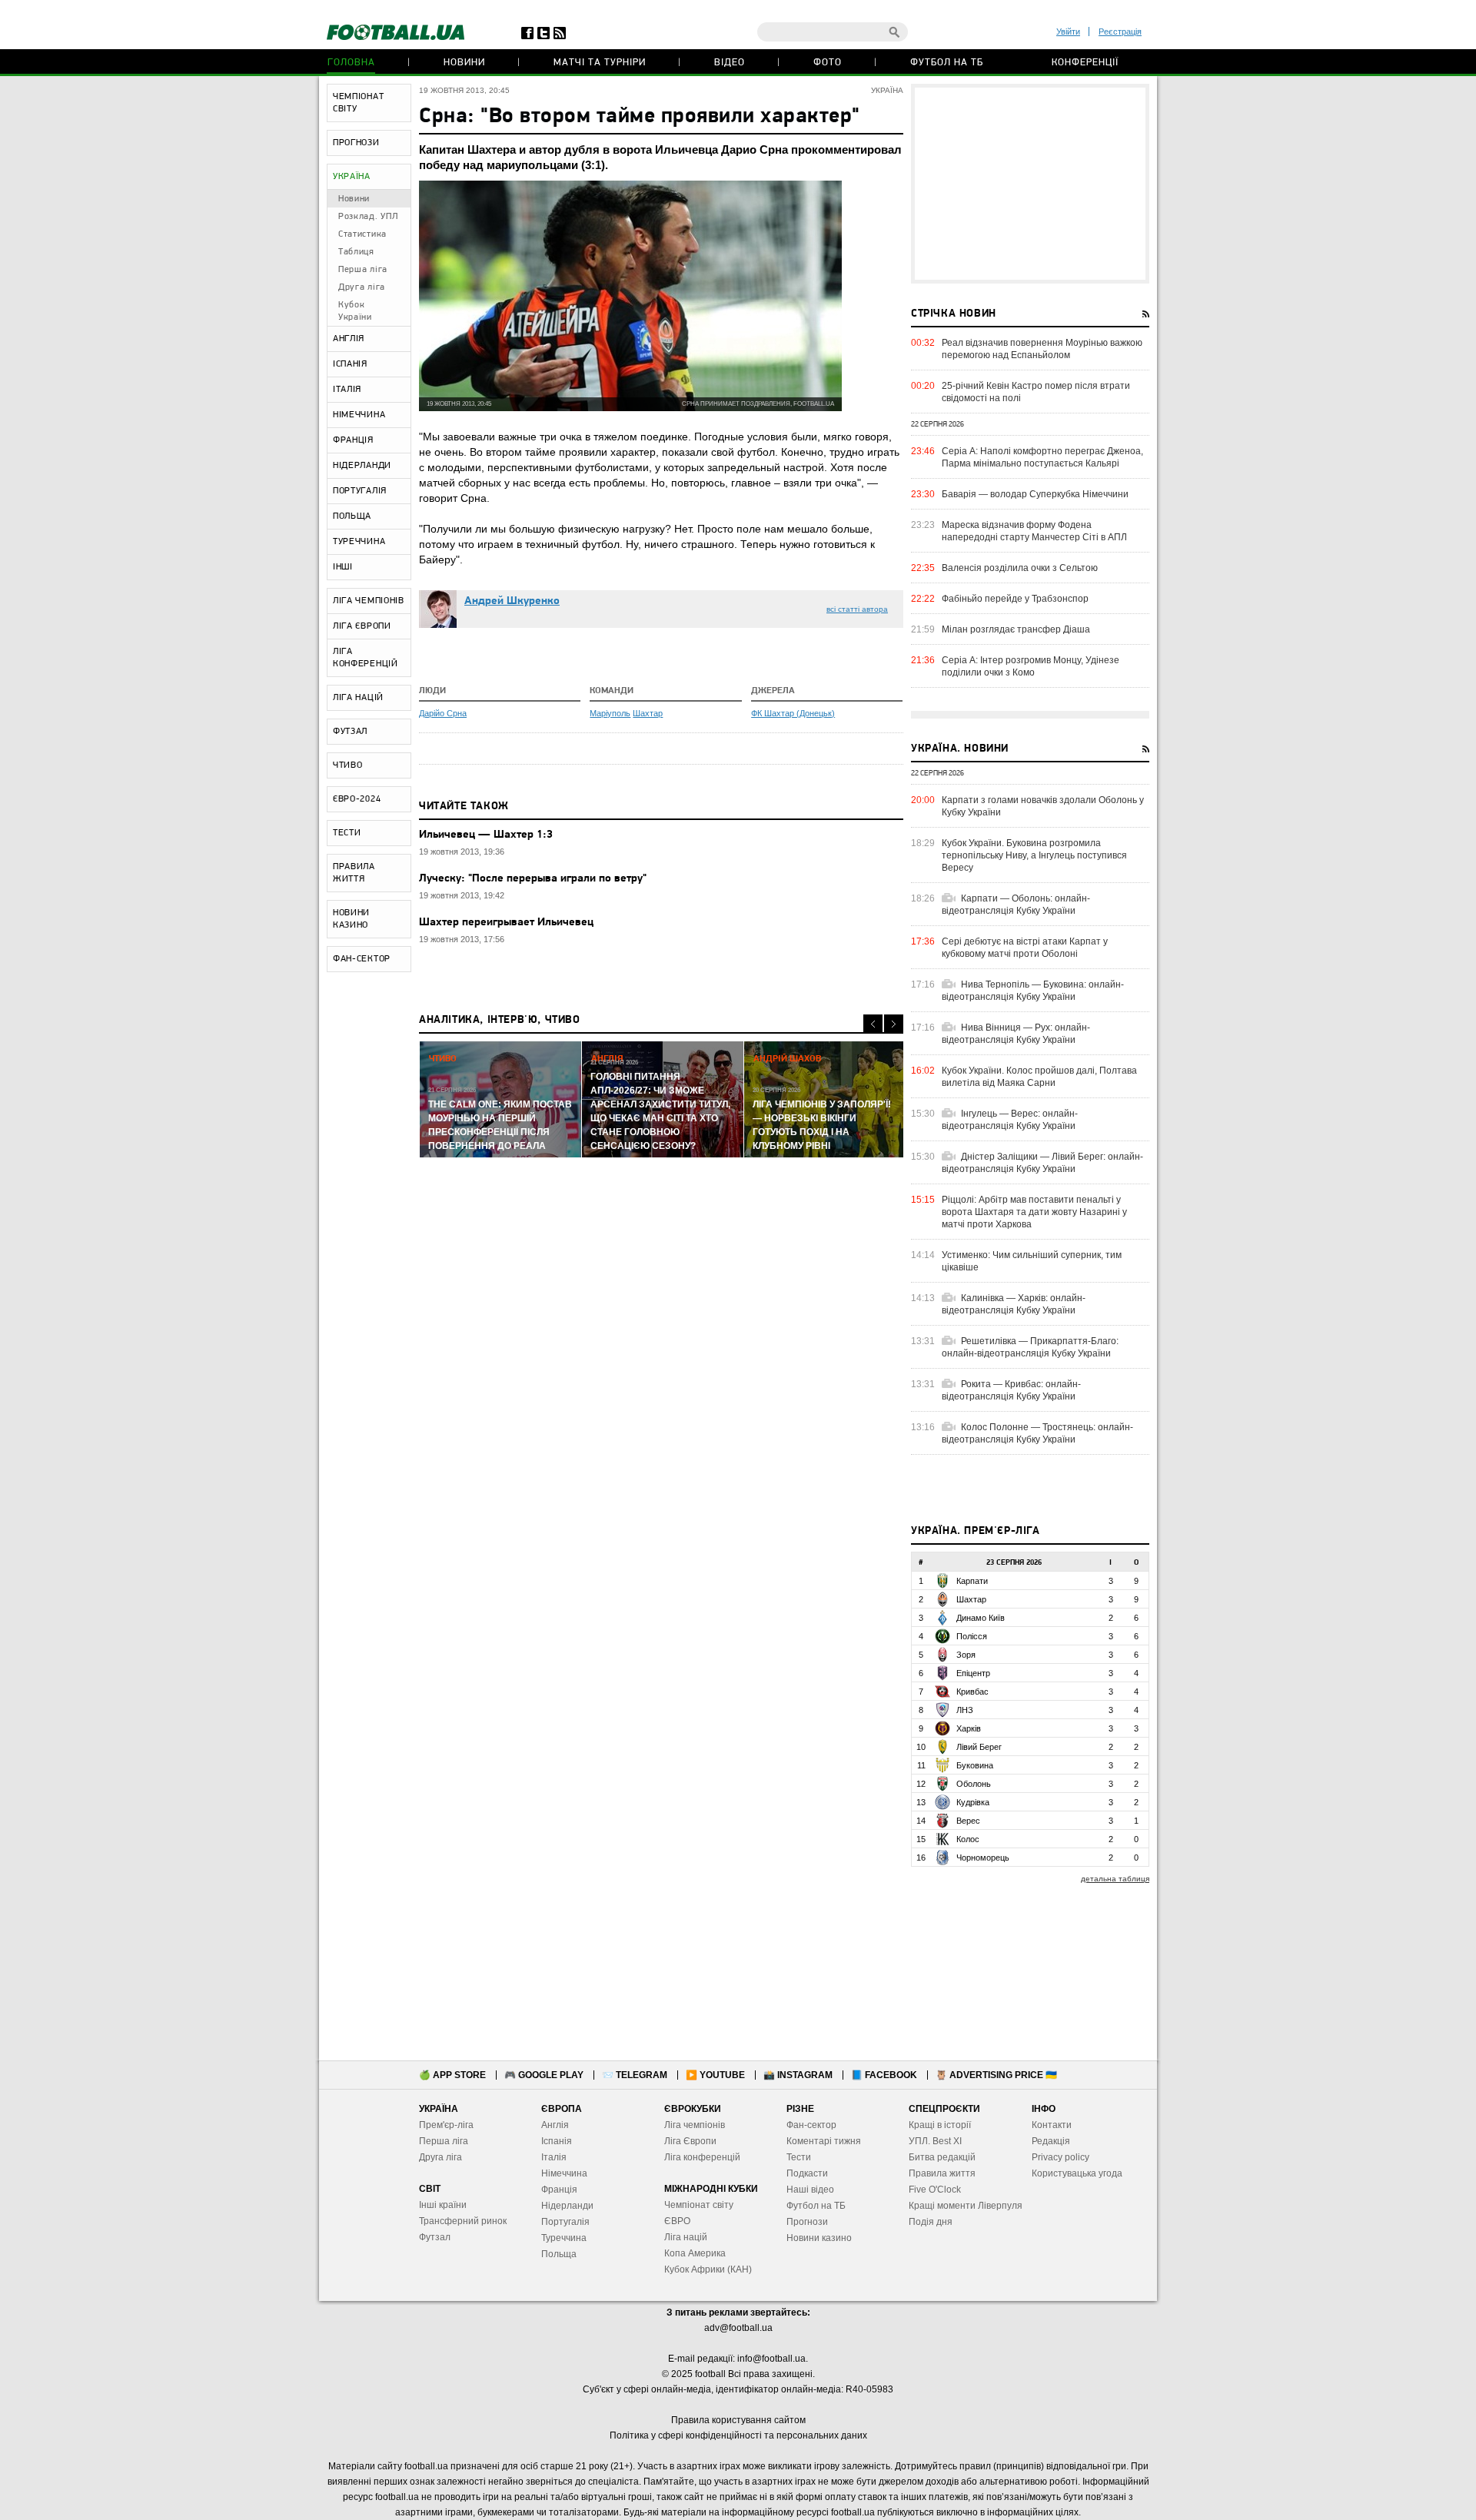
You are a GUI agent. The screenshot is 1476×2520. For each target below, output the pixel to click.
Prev (873, 1024)
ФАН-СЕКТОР (362, 959)
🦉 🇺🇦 (996, 2075)
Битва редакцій (942, 2157)
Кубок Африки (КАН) (708, 2269)
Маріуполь (610, 713)
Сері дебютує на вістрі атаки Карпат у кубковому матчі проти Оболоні (1025, 948)
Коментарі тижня (824, 2141)
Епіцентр (973, 1673)
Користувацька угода (1077, 2173)
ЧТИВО (348, 765)
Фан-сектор (811, 2125)
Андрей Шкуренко (512, 601)
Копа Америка (695, 2253)
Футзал (435, 2237)
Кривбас (972, 1692)
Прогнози (807, 2222)
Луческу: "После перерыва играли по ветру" (533, 879)
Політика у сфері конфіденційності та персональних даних (738, 2435)
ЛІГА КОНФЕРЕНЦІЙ (366, 658)
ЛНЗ (965, 1710)
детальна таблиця (1115, 1879)
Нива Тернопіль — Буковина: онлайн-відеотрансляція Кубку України (1033, 991)
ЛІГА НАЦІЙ (358, 698)
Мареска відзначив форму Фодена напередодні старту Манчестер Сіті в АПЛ (1034, 531)
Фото (828, 63)
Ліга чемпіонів (695, 2125)
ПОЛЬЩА (352, 516)
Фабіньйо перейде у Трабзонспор (1015, 599)
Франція (559, 2190)
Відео (730, 63)
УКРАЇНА (352, 177)
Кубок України (355, 311)
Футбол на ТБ (947, 63)
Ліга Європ (688, 2141)
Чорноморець (983, 1858)
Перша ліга (363, 270)
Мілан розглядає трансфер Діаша (1016, 629)
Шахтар (648, 713)
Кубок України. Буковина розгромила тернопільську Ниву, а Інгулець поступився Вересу (1034, 855)
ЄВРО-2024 (357, 799)
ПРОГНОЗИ (356, 143)
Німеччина (564, 2173)
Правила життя (942, 2173)
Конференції (1085, 63)
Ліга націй (686, 2237)
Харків (969, 1728)
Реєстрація (1120, 32)
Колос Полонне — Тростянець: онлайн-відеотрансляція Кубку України (1037, 1433)
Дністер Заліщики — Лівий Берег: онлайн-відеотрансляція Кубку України (1042, 1163)
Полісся (972, 1636)
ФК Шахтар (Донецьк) (793, 713)
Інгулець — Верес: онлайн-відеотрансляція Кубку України (1010, 1120)
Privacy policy (1060, 2157)
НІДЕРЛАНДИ (362, 466)
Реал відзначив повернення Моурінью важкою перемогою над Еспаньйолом (1042, 349)
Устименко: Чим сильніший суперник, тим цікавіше (1032, 1261)
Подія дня (931, 2222)
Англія (555, 2125)
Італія (554, 2157)
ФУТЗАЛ (350, 732)
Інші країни (443, 2205)
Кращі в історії (940, 2125)
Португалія (565, 2222)
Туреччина (564, 2238)
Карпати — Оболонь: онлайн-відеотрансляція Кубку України (1016, 905)
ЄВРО (677, 2221)
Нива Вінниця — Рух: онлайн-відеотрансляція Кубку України (1016, 1034)
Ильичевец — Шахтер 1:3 (486, 835)
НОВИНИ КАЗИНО (351, 919)
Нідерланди (567, 2206)
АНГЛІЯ (349, 339)
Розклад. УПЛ (368, 217)
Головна (351, 63)
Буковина (975, 1765)
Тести (799, 2157)
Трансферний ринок (463, 2221)
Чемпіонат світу (699, 2205)
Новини (464, 63)
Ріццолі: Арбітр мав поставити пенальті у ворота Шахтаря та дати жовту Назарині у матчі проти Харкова (1034, 1212)
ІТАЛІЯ (347, 390)
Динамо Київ (981, 1618)
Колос (968, 1839)
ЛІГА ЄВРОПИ (362, 626)
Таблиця (356, 252)
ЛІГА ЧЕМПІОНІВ (369, 601)
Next (894, 1024)
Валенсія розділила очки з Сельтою (1020, 568)
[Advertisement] (1030, 184)
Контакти (1052, 2125)
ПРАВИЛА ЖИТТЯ (354, 873)
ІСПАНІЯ (350, 364)
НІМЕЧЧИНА (359, 415)
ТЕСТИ (347, 833)
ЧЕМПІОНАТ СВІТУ (358, 103)
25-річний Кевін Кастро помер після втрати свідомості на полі (1036, 392)
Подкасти (807, 2173)
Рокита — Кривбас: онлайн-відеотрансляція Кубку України (1011, 1390)
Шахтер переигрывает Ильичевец (506, 923)
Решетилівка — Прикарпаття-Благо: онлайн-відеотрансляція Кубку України (1030, 1347)
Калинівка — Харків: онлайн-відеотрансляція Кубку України (1014, 1304)
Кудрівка (973, 1802)
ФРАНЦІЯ (353, 440)
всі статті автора (857, 609)
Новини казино (819, 2238)
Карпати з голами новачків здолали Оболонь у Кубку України (1043, 806)
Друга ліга (362, 287)
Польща (559, 2254)
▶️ (715, 2075)
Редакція (1051, 2141)
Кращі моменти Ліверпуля (966, 2206)
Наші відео (810, 2190)
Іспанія (557, 2141)
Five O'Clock (935, 2190)
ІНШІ (343, 567)
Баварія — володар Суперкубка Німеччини (1035, 494)
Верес (968, 1821)
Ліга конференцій (702, 2157)
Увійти (1068, 32)
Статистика (362, 234)
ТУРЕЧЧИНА (359, 542)
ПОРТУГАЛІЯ (360, 491)
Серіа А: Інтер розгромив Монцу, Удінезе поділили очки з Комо (1031, 666)
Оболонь (974, 1784)
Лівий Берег (979, 1747)
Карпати (972, 1581)
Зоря (966, 1655)
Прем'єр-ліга (446, 2125)
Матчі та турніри (600, 63)
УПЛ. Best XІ (935, 2141)
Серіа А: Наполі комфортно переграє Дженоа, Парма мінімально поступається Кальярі (1042, 457)
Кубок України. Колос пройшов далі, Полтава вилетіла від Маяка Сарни (1039, 1077)
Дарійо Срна (443, 713)
